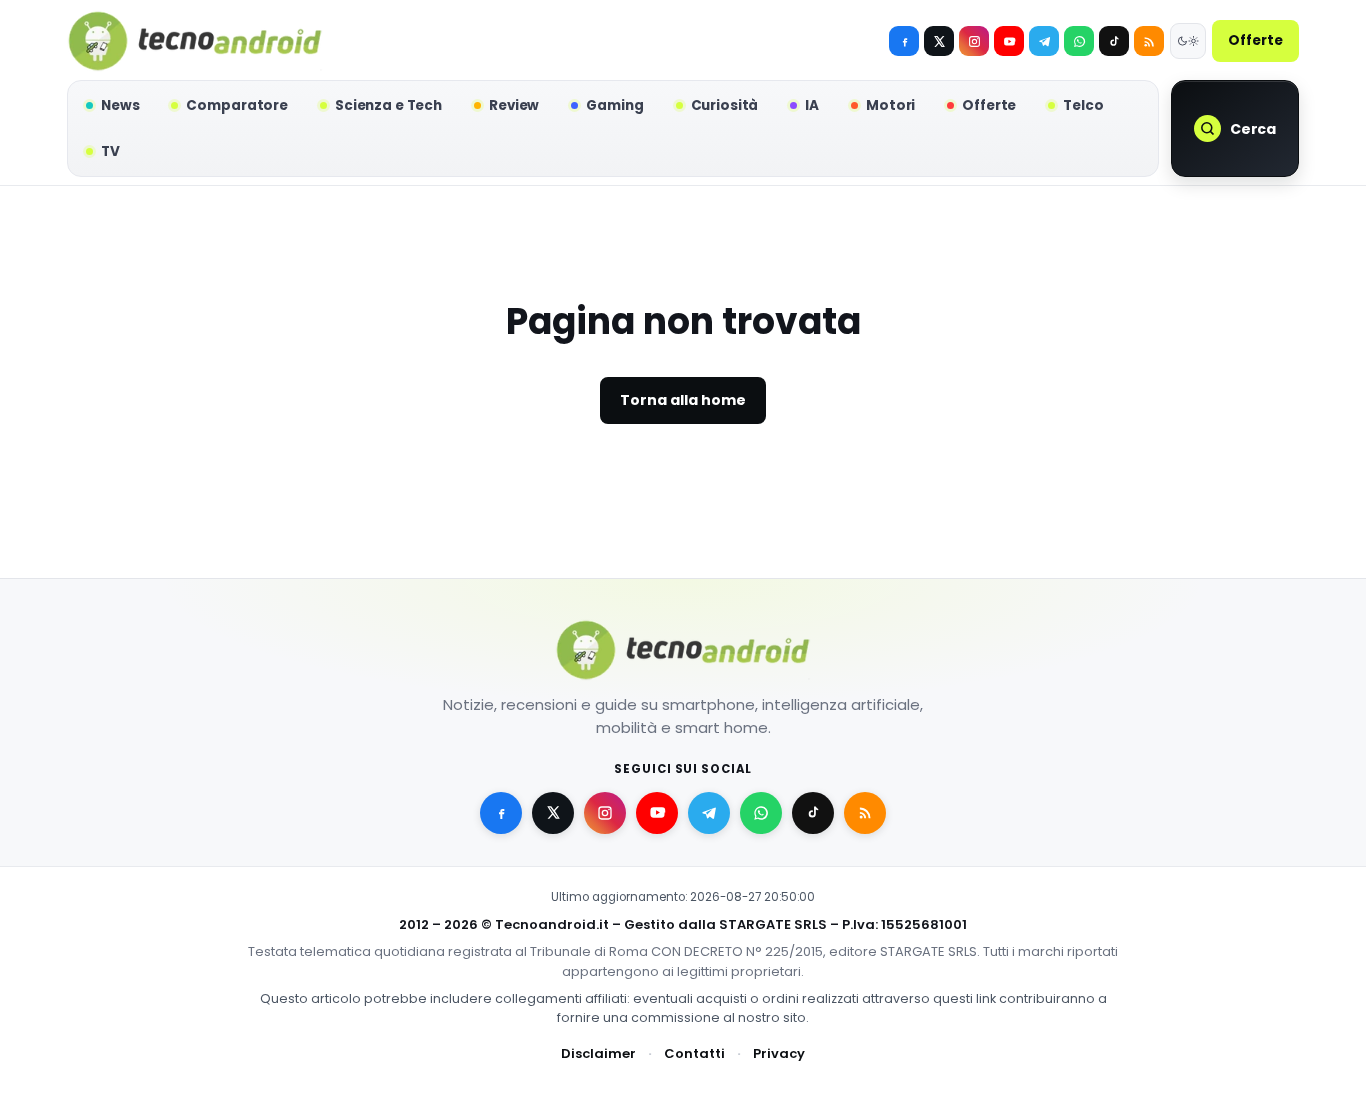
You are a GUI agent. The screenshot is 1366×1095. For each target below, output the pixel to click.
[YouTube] (1009, 41)
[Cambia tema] (1188, 41)
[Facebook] (904, 41)
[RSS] (1149, 41)
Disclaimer (598, 1053)
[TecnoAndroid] (195, 41)
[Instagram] (974, 41)
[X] (939, 41)
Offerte (1255, 40)
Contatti (694, 1053)
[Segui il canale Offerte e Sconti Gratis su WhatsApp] (1079, 41)
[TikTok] (1114, 41)
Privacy (779, 1053)
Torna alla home (683, 400)
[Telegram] (1044, 41)
